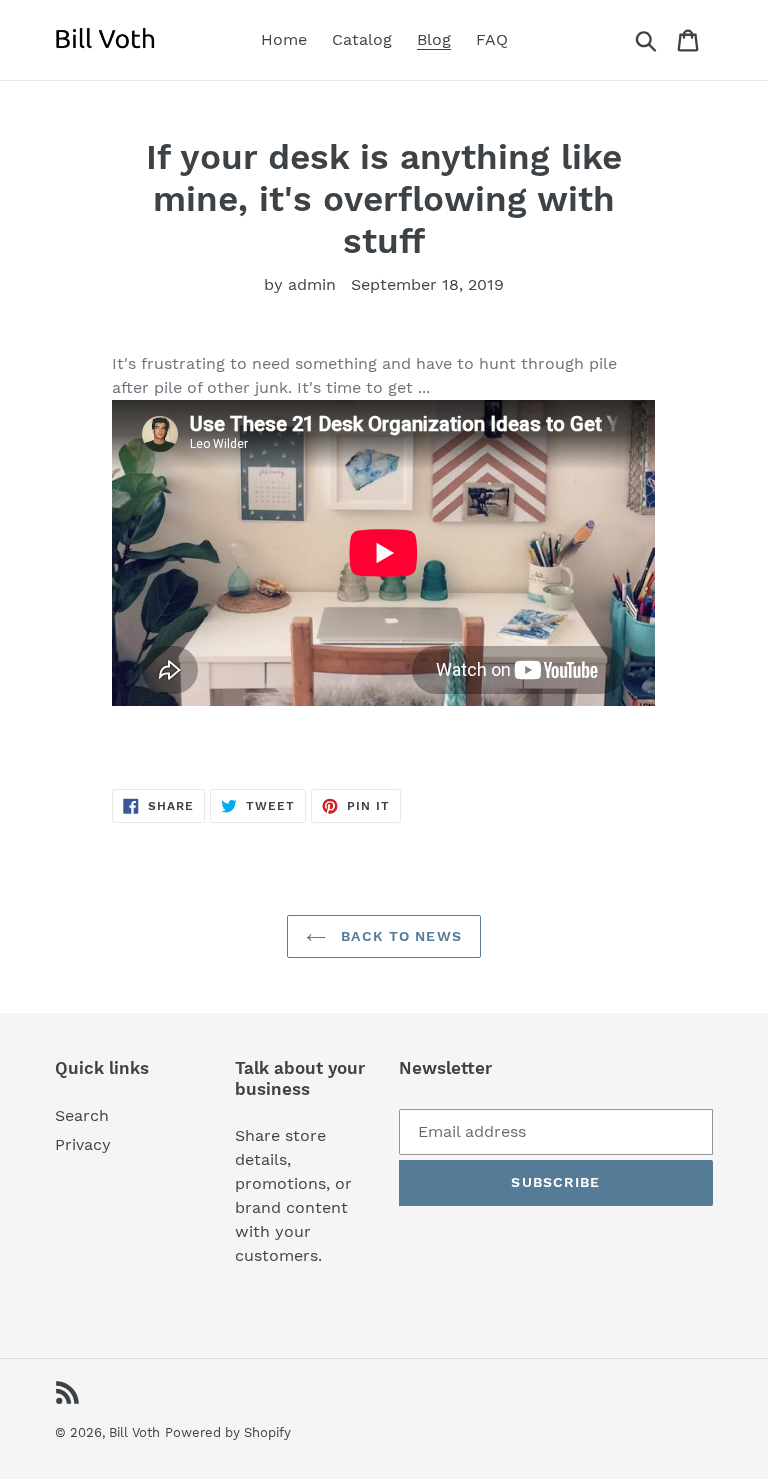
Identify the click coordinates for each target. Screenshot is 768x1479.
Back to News (399, 936)
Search (82, 1115)
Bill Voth (134, 1432)
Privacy (83, 1144)
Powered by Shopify (228, 1432)
